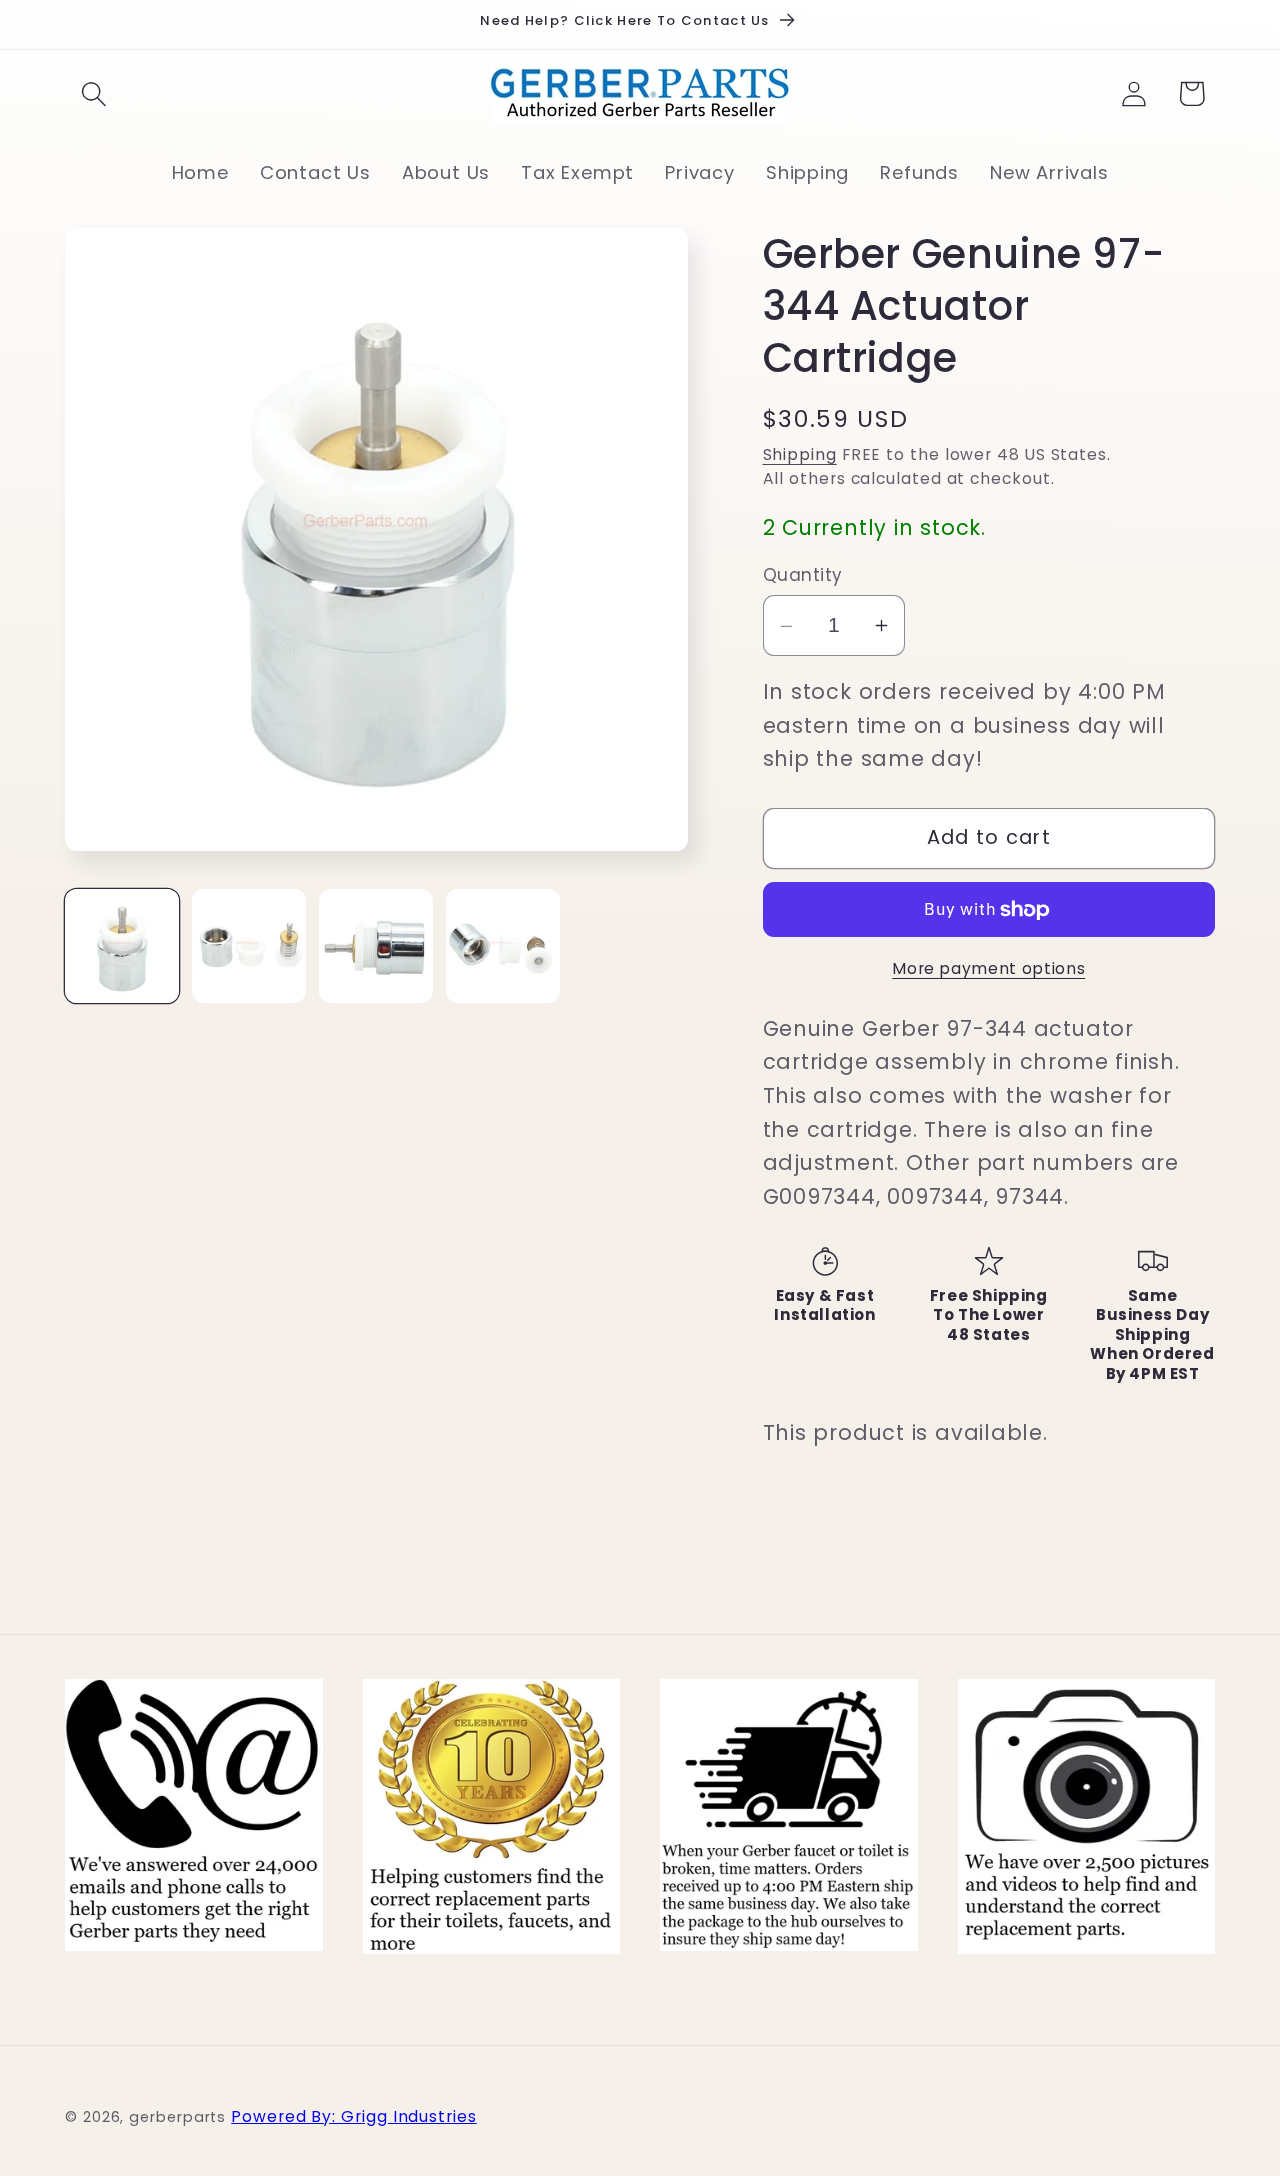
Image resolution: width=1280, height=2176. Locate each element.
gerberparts (177, 2116)
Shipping (800, 455)
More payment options (988, 968)
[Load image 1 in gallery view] (122, 946)
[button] (93, 93)
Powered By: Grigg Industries (353, 2115)
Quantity (803, 575)
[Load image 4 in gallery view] (503, 946)
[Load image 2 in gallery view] (249, 946)
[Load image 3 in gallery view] (376, 946)
